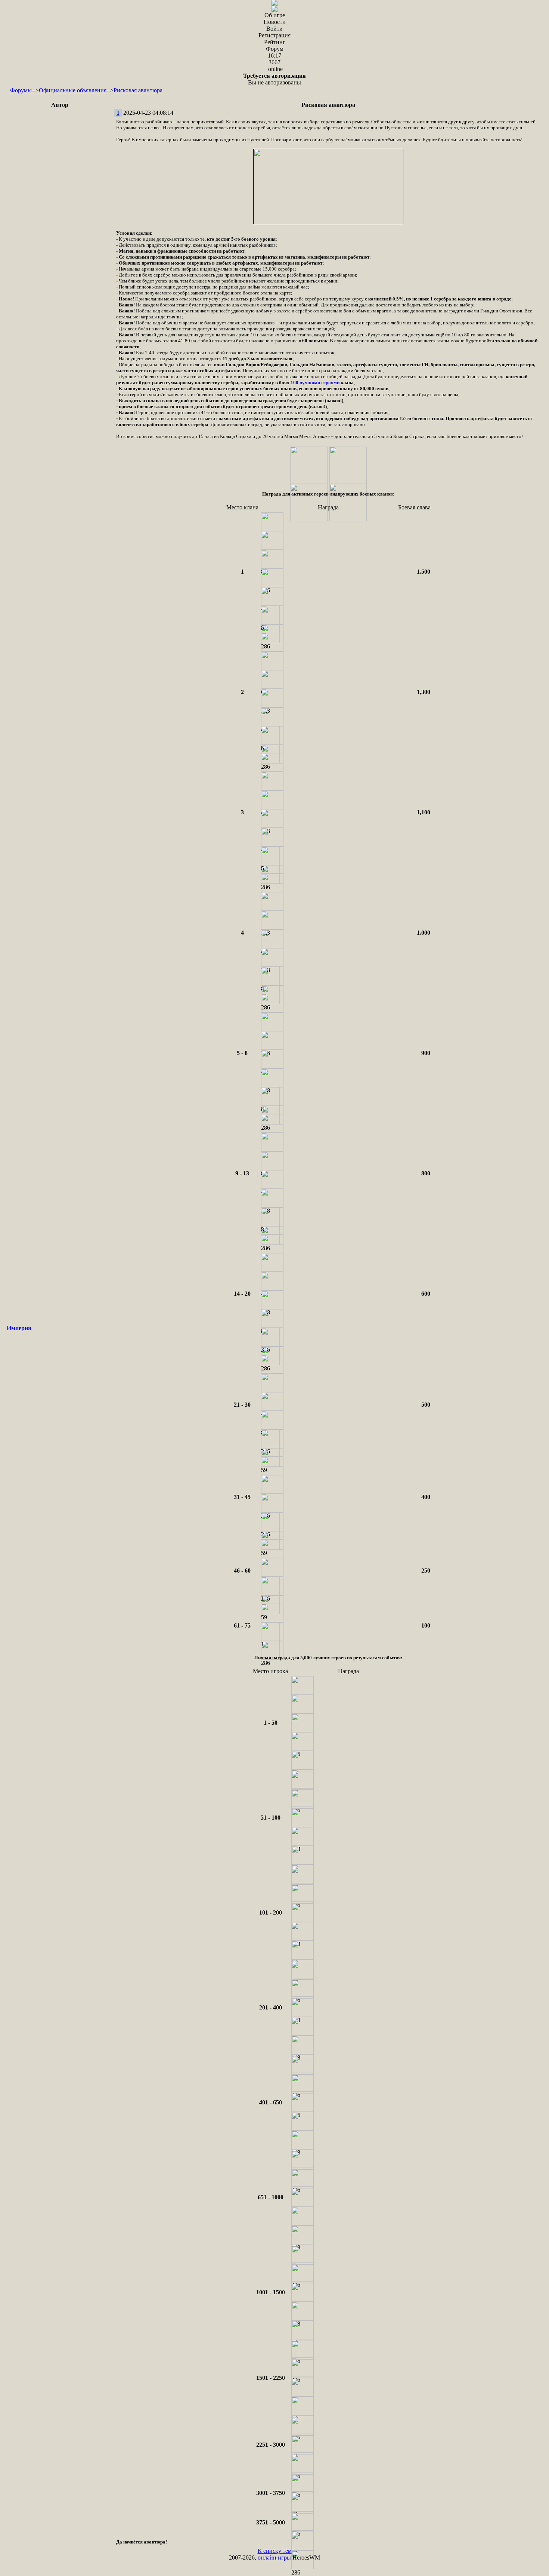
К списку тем (275, 2551)
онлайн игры (274, 2558)
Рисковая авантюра (138, 90)
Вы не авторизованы (274, 79)
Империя (19, 1328)
